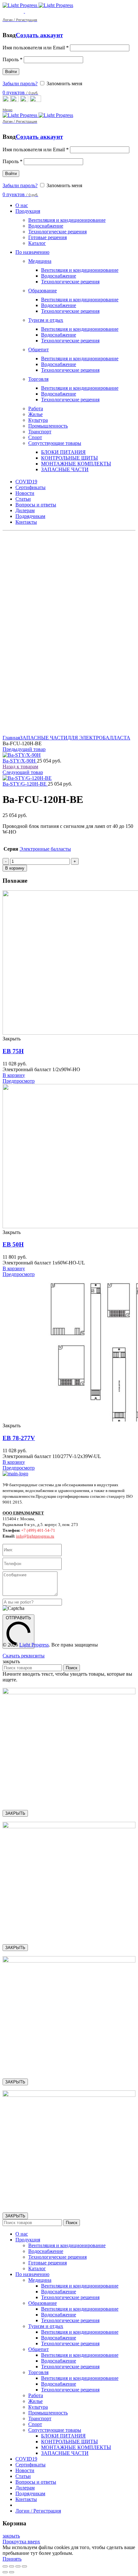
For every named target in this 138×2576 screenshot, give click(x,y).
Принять (12, 2559)
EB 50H (13, 1244)
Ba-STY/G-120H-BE (25, 784)
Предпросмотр (19, 1081)
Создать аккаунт (39, 35)
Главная (11, 738)
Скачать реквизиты (24, 1656)
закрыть (11, 2536)
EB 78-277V (19, 1438)
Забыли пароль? (20, 83)
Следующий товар (23, 772)
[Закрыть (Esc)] (5, 2566)
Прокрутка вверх (21, 2542)
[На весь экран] (18, 2566)
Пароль (13, 59)
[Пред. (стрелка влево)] (5, 2572)
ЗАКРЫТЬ (15, 1813)
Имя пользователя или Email (36, 48)
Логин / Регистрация (38, 2511)
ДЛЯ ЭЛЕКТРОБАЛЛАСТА (99, 738)
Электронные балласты (45, 849)
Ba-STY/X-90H (20, 761)
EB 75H (13, 1051)
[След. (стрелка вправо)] (12, 2572)
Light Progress (34, 1645)
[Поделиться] (12, 2566)
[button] (14, 1075)
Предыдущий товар (24, 749)
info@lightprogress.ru (35, 1536)
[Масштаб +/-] (24, 2566)
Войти (11, 72)
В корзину (15, 868)
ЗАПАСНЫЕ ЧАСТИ (44, 738)
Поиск (72, 1668)
